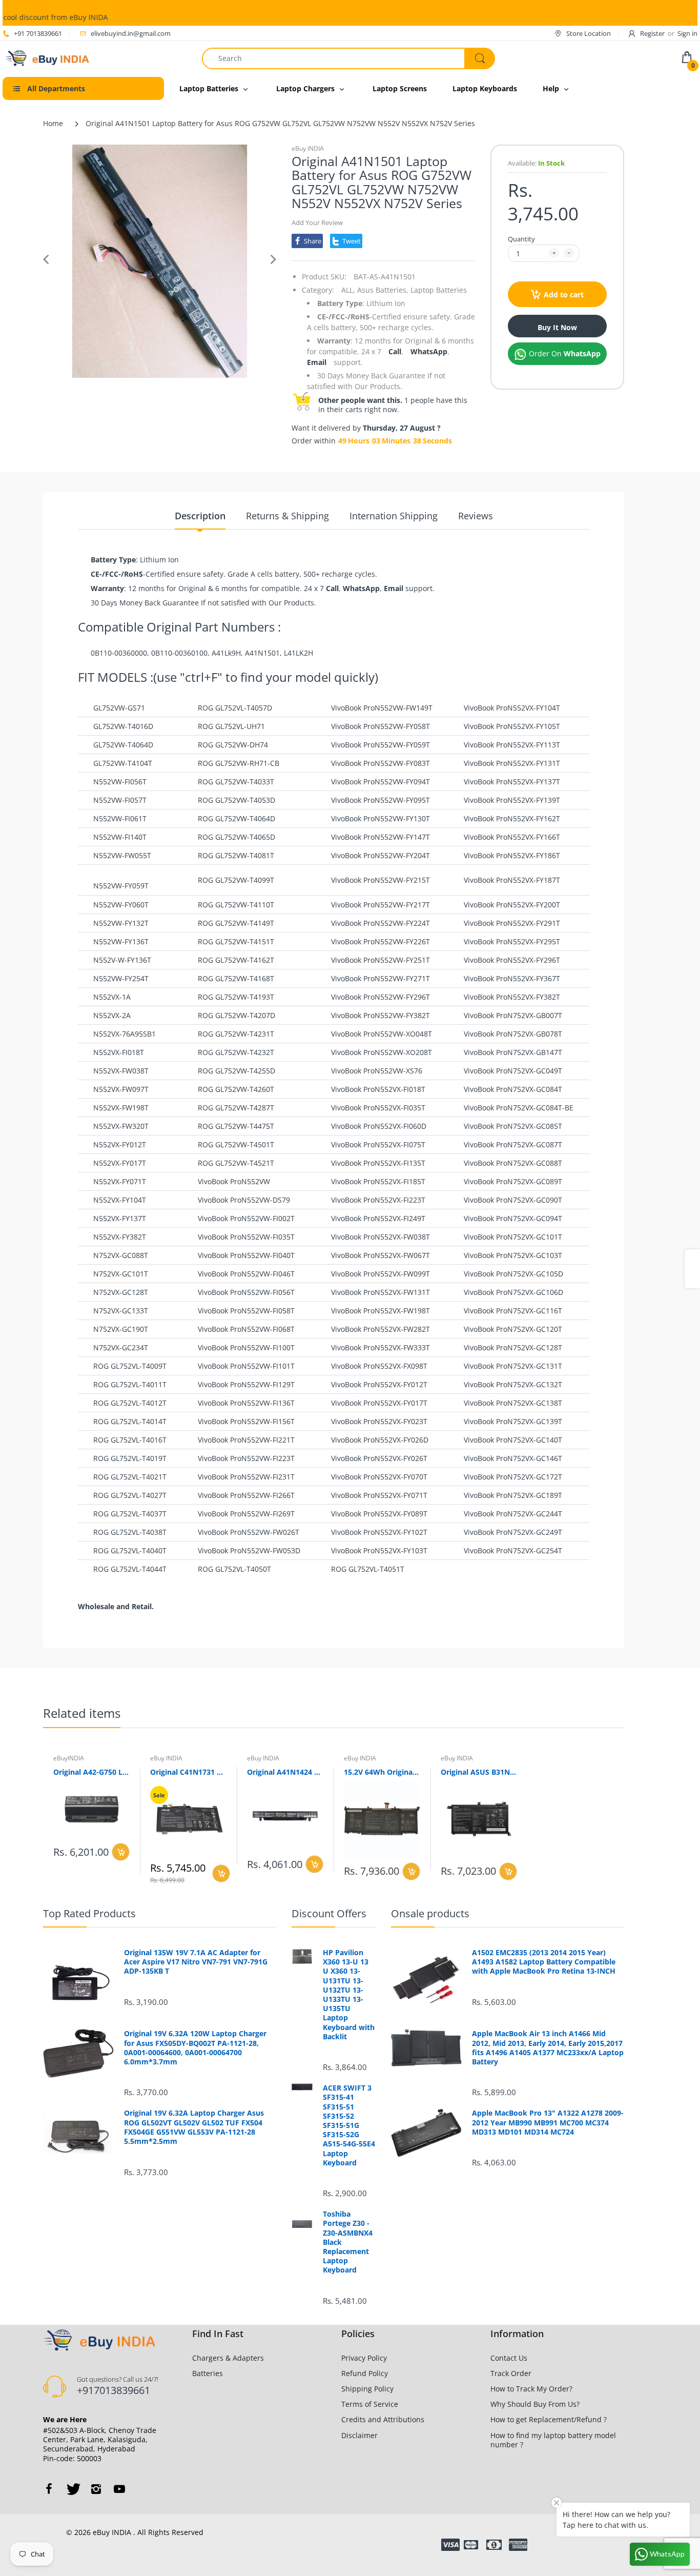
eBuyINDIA (69, 1758)
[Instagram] (96, 2489)
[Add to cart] (121, 1852)
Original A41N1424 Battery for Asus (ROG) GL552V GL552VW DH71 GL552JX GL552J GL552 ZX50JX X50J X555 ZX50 (285, 1772)
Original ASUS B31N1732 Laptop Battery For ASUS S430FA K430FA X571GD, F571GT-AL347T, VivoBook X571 (479, 1772)
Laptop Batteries (439, 290)
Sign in (687, 33)
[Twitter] (72, 2489)
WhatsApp (429, 351)
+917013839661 (114, 2390)
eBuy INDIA (308, 148)
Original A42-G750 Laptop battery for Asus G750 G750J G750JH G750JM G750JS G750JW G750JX (91, 1772)
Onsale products (430, 1913)
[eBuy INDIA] (48, 57)
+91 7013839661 (38, 33)
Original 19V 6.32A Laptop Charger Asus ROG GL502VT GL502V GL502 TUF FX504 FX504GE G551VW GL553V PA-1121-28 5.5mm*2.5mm (194, 2127)
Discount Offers (329, 1913)
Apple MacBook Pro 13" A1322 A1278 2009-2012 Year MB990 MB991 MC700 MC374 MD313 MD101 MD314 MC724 (548, 2122)
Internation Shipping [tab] (394, 516)
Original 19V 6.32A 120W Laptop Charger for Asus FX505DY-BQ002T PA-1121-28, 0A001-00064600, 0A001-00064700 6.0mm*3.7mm (195, 2048)
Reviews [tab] (476, 516)
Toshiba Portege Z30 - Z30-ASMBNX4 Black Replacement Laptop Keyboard (348, 2242)
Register (652, 33)
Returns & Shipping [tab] (287, 516)
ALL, (348, 290)
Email (317, 362)
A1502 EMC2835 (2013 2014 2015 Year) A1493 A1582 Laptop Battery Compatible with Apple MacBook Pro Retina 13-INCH (544, 1962)
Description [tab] (200, 516)
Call (395, 351)
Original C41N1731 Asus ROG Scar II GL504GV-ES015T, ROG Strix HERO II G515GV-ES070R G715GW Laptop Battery (188, 1772)
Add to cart (564, 295)
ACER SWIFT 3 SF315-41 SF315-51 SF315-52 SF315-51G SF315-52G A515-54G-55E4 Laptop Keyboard (349, 2125)
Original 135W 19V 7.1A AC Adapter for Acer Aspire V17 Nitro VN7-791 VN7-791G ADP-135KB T (196, 1962)
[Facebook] (49, 2489)
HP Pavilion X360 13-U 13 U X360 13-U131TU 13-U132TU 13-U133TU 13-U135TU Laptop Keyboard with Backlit (349, 1995)
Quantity (521, 239)
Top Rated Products (89, 1913)
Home (53, 123)
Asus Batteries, (383, 290)
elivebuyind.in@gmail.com (131, 33)
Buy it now (557, 327)
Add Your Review (317, 222)
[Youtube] (119, 2489)
